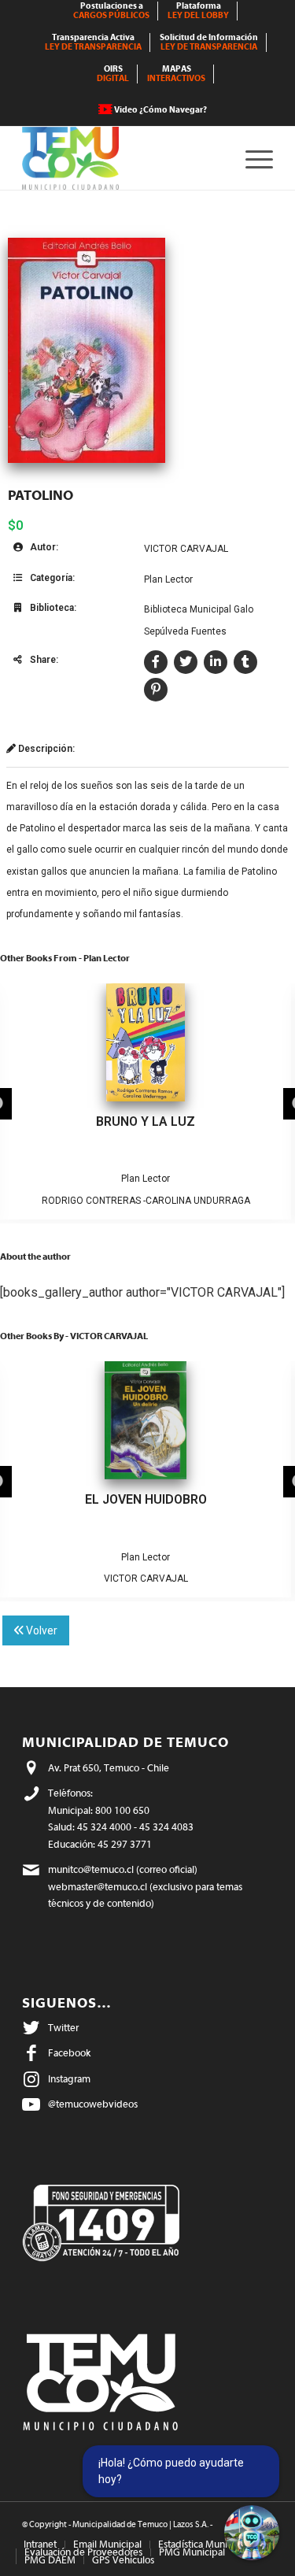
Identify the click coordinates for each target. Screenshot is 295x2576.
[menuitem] (112, 11)
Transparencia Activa (93, 42)
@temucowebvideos (93, 2104)
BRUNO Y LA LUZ (146, 1121)
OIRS (113, 74)
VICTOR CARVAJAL (186, 549)
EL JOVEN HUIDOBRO (146, 1499)
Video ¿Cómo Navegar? (160, 110)
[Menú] (251, 158)
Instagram (69, 2079)
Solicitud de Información (209, 42)
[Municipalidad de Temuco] (122, 158)
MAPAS (176, 74)
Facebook (69, 2053)
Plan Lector (168, 579)
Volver (41, 1630)
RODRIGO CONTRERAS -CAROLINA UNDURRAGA (146, 1201)
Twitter (63, 2028)
